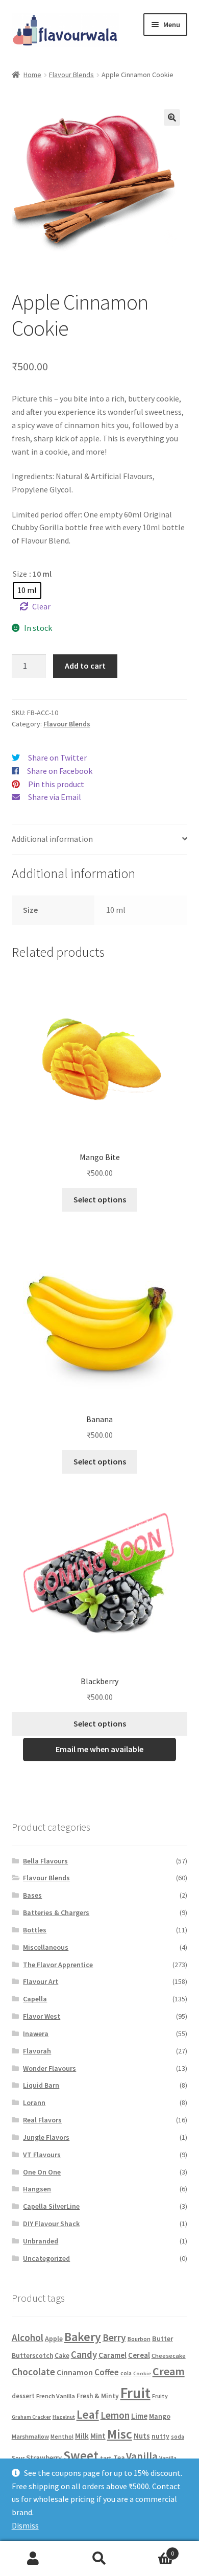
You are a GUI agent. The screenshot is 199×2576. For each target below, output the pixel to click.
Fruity (160, 2396)
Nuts (142, 2436)
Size (20, 574)
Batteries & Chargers (56, 1912)
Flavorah (37, 2051)
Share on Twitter (57, 758)
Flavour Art (41, 1981)
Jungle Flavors (46, 2137)
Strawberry (44, 2457)
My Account (33, 2559)
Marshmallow (30, 2436)
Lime (139, 2416)
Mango (160, 2416)
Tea (119, 2458)
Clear (41, 606)
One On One (42, 2172)
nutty (160, 2436)
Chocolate (33, 2372)
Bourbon (139, 2339)
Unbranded (41, 2241)
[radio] (27, 590)
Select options (100, 1199)
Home (32, 75)
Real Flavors (42, 2120)
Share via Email (55, 797)
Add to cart (85, 666)
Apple (54, 2338)
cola (126, 2373)
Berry (114, 2337)
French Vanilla (56, 2396)
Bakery (83, 2337)
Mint (98, 2436)
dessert (23, 2396)
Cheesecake (169, 2356)
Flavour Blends (71, 75)
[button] (172, 117)
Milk (82, 2436)
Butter (163, 2338)
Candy (84, 2354)
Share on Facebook (60, 771)
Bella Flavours (45, 1861)
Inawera (36, 2034)
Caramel (113, 2355)
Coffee (107, 2372)
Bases (32, 1895)
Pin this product (56, 784)
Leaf (88, 2414)
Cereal (139, 2355)
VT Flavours (42, 2155)
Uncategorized (46, 2258)
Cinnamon (75, 2372)
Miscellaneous (46, 1947)
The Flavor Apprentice (58, 1965)
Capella (35, 1999)
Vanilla (142, 2456)
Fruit (135, 2393)
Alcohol (28, 2337)
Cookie (142, 2373)
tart (106, 2458)
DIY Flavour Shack (51, 2224)
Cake (62, 2356)
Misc (120, 2434)
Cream (169, 2371)
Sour (18, 2458)
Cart (153, 2550)
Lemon (115, 2415)
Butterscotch (32, 2356)
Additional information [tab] (52, 839)
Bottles (35, 1930)
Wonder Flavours (49, 2068)
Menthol (62, 2437)
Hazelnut (64, 2417)
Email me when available (99, 1749)
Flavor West (42, 2016)
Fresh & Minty (98, 2396)
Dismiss (25, 2525)
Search (99, 2559)
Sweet (81, 2455)
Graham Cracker (31, 2417)
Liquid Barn (41, 2085)
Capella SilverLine (51, 2206)
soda (178, 2437)
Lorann (34, 2102)
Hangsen (37, 2189)
